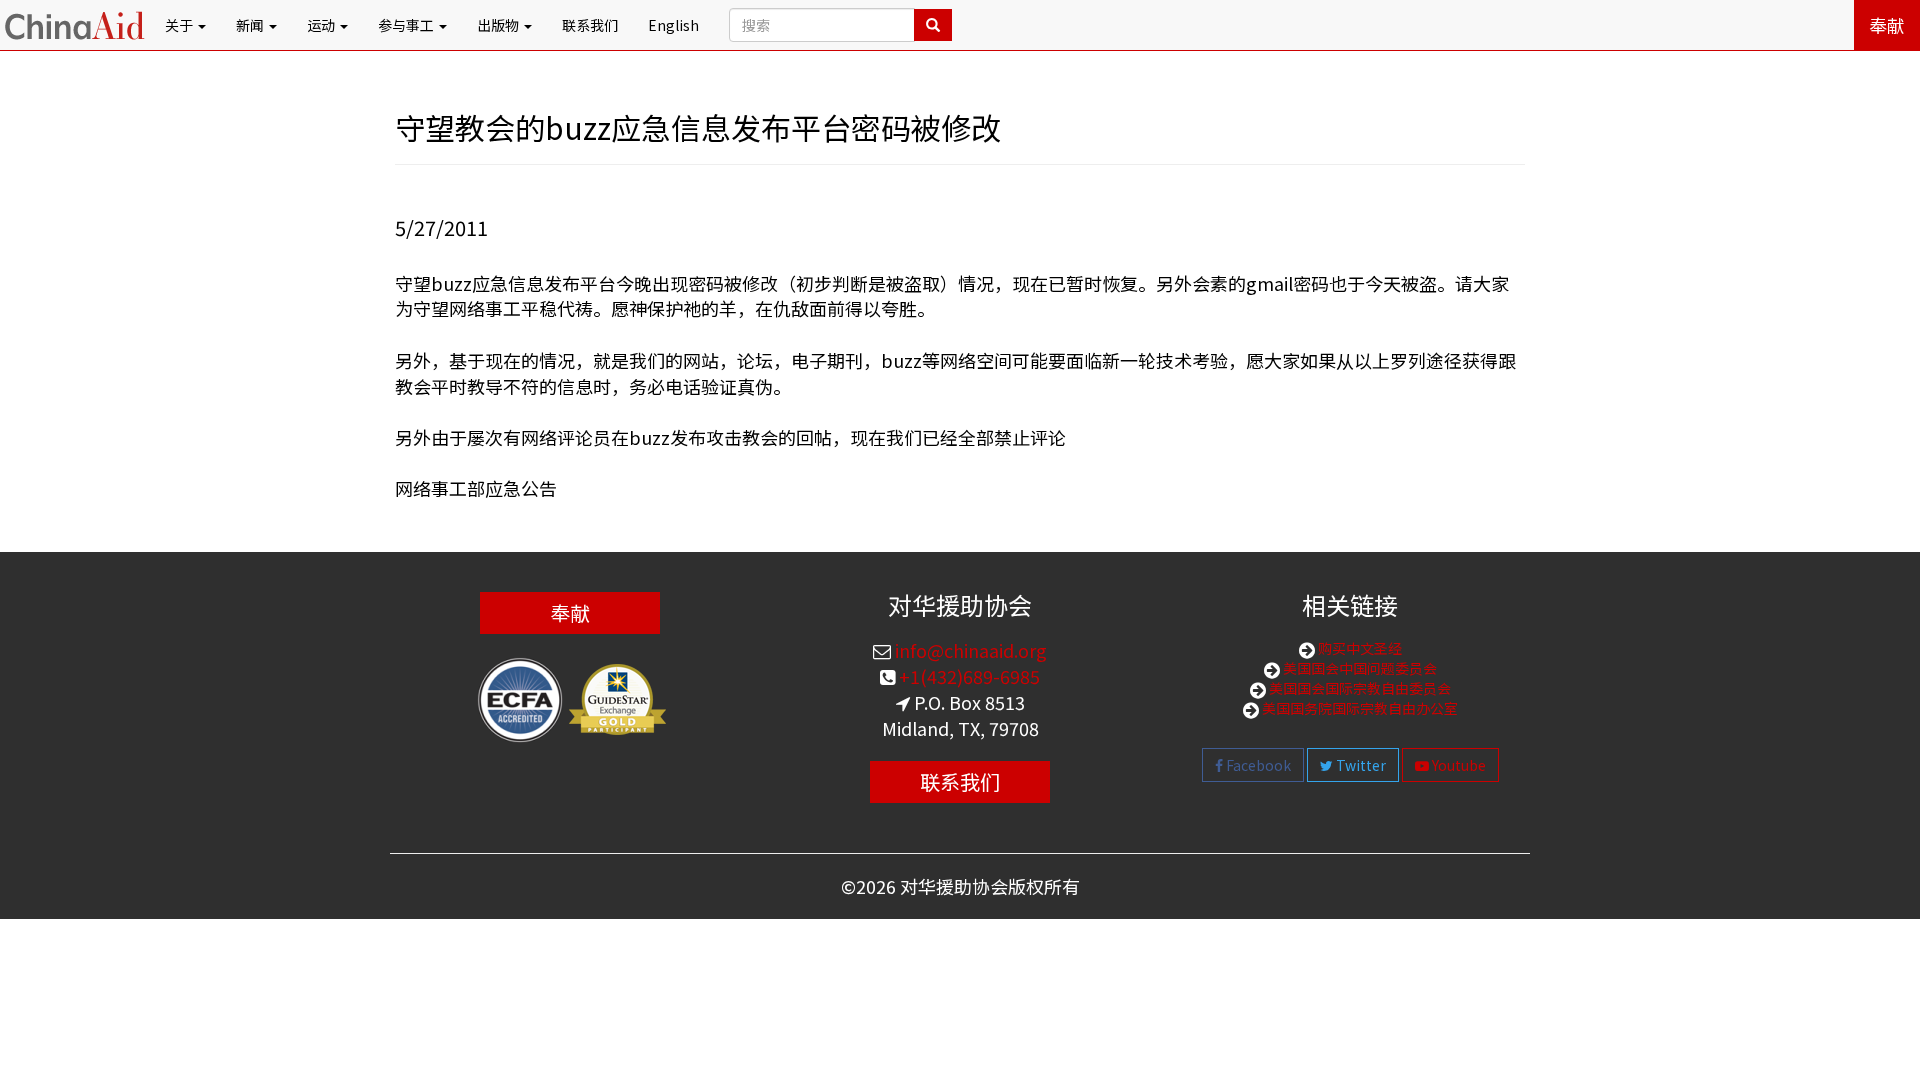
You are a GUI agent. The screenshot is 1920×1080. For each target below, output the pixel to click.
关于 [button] (180, 25)
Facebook (1257, 765)
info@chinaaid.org (969, 650)
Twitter (1359, 765)
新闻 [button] (251, 25)
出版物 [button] (499, 25)
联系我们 (590, 25)
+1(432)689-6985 (967, 676)
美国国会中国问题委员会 (1358, 668)
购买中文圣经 (1358, 648)
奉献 (1887, 25)
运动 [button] (322, 25)
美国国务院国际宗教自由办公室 (1358, 708)
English (673, 25)
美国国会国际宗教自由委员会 (1358, 688)
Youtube (1457, 765)
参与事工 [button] (407, 25)
